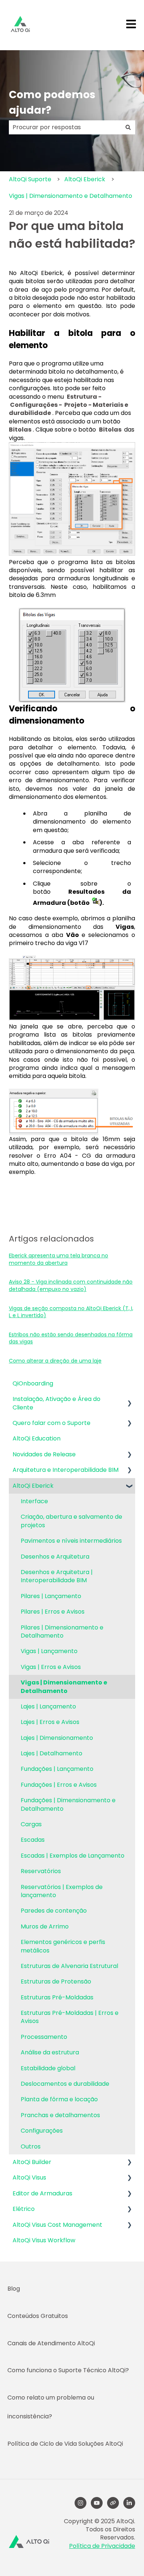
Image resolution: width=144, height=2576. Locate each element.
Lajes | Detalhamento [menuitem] (52, 1753)
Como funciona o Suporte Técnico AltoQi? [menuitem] (68, 2370)
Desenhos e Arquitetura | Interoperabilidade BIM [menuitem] (57, 1576)
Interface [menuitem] (34, 1501)
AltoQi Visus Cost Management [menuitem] (57, 2225)
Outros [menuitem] (31, 2146)
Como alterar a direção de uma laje (55, 1361)
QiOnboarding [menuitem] (33, 1383)
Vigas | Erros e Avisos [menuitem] (51, 1667)
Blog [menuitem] (14, 2289)
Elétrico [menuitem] (24, 2209)
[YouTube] (97, 2503)
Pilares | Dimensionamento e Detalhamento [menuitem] (62, 1632)
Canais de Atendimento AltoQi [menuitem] (51, 2343)
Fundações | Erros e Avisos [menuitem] (59, 1785)
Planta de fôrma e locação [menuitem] (59, 2099)
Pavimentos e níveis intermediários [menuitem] (71, 1541)
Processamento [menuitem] (44, 2037)
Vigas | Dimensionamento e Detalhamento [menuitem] (64, 1687)
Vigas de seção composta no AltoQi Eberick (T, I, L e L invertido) (71, 1312)
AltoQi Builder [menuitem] (32, 2162)
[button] (129, 1400)
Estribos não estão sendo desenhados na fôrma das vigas (71, 1338)
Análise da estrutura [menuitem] (50, 2052)
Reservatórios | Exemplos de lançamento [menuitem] (62, 1891)
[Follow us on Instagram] (80, 2503)
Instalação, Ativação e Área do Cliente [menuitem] (56, 1403)
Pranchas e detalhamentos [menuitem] (60, 2115)
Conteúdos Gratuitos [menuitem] (38, 2316)
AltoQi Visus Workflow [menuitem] (44, 2240)
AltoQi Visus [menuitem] (29, 2177)
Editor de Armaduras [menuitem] (42, 2193)
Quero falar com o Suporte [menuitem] (52, 1423)
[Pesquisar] (128, 127)
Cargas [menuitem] (31, 1824)
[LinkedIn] (129, 2503)
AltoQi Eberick (85, 179)
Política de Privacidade (102, 2546)
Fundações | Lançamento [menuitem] (57, 1769)
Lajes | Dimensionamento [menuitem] (57, 1738)
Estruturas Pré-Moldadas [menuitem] (57, 1997)
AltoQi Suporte (30, 179)
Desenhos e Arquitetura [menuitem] (55, 1557)
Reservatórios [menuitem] (41, 1871)
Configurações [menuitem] (42, 2131)
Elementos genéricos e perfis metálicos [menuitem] (63, 1946)
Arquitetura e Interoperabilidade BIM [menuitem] (66, 1470)
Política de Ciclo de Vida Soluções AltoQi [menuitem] (65, 2444)
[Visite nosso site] (113, 2503)
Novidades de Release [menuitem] (44, 1454)
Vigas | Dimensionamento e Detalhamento (71, 196)
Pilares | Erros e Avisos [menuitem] (53, 1612)
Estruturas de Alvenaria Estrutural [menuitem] (69, 1966)
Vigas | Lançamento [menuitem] (49, 1651)
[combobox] (65, 127)
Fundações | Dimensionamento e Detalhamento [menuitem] (68, 1804)
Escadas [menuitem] (33, 1840)
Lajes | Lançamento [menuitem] (48, 1706)
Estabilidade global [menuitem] (48, 2068)
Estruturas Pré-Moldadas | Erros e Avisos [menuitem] (70, 2017)
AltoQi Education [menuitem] (37, 1438)
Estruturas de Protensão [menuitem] (56, 1981)
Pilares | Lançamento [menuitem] (51, 1596)
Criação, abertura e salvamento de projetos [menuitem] (71, 1521)
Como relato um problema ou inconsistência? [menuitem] (51, 2407)
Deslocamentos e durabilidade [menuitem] (65, 2084)
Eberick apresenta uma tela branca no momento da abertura (59, 1259)
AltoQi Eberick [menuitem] (33, 1486)
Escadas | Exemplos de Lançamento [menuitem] (73, 1856)
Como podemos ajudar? (52, 102)
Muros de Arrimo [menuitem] (45, 1926)
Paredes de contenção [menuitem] (54, 1911)
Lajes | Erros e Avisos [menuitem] (50, 1722)
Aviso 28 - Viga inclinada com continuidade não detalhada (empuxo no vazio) (71, 1285)
